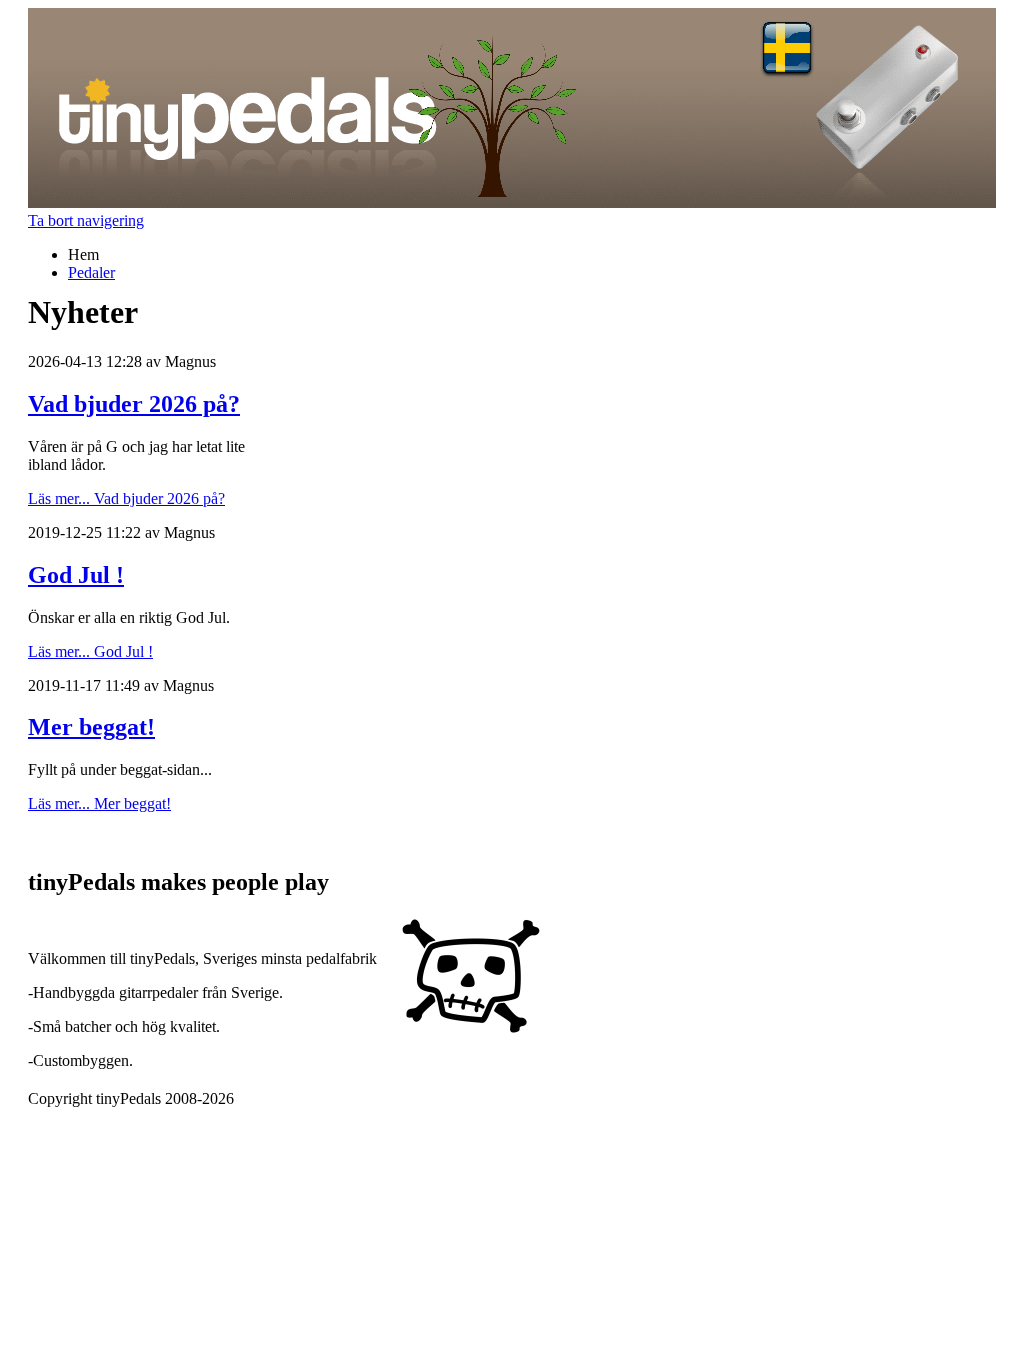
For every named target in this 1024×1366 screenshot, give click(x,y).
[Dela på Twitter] (96, 839)
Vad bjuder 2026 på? (134, 404)
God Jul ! (76, 575)
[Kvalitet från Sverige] (471, 1030)
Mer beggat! (91, 727)
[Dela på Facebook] (76, 839)
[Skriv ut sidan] (36, 839)
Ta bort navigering (86, 220)
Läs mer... (126, 498)
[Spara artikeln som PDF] (56, 839)
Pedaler (91, 272)
